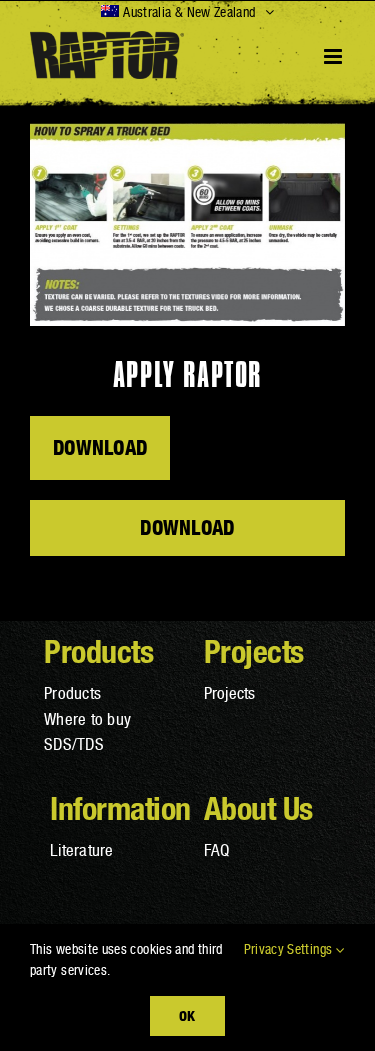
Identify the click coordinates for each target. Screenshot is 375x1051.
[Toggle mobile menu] (334, 56)
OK (187, 1015)
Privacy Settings (290, 949)
